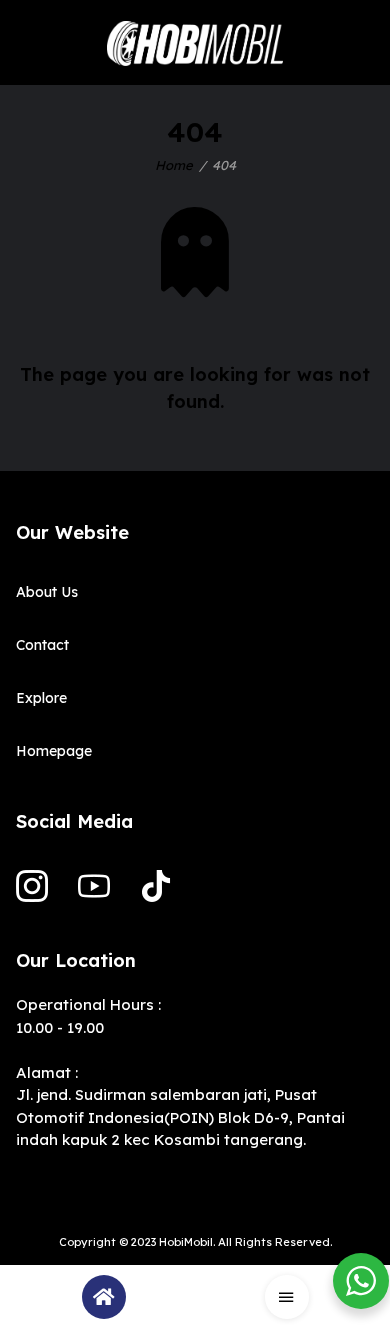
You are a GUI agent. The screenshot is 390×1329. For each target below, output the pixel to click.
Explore (41, 698)
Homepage (54, 751)
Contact (42, 645)
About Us (47, 592)
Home (174, 165)
